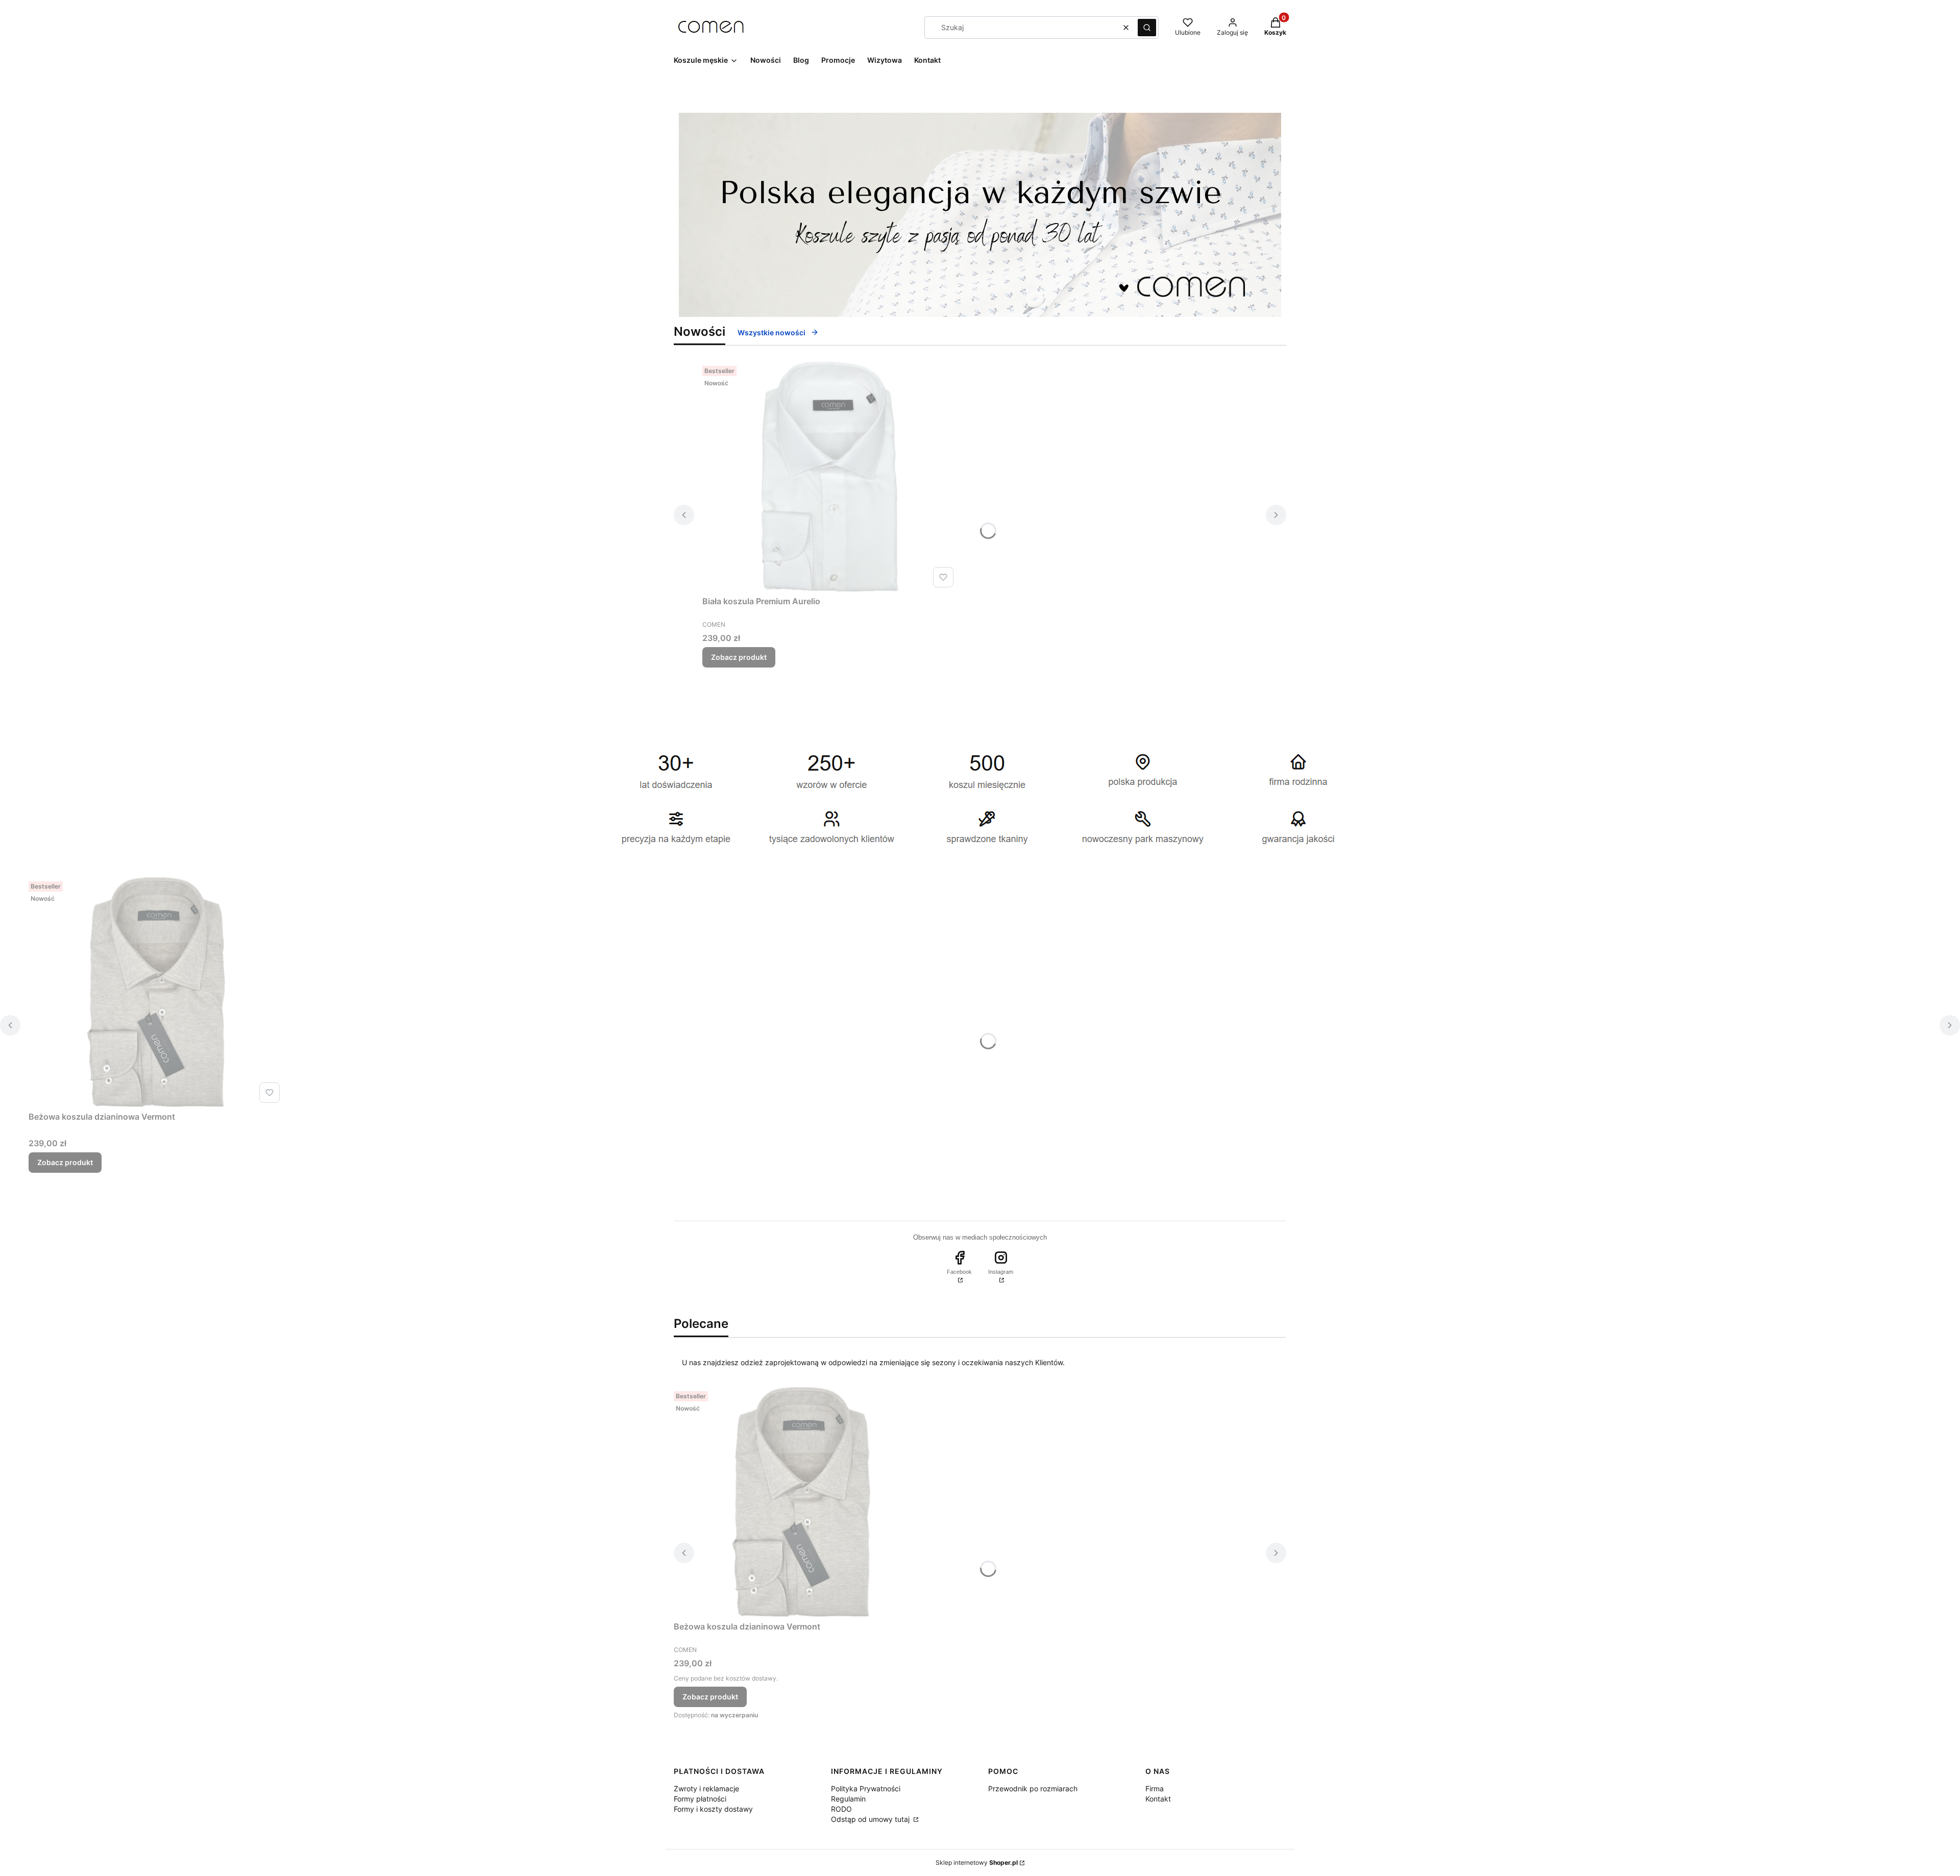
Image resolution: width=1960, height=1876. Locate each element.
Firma (1155, 1788)
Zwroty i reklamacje (706, 1788)
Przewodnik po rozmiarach (1033, 1788)
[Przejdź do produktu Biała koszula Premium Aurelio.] (830, 477)
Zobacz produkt (739, 657)
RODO (841, 1809)
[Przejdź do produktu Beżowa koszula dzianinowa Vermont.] (156, 992)
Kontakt (1158, 1799)
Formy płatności (700, 1799)
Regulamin (848, 1799)
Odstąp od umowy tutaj (871, 1819)
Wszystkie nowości (771, 332)
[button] (1147, 28)
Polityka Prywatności (866, 1788)
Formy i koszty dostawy (713, 1809)
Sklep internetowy (977, 1862)
